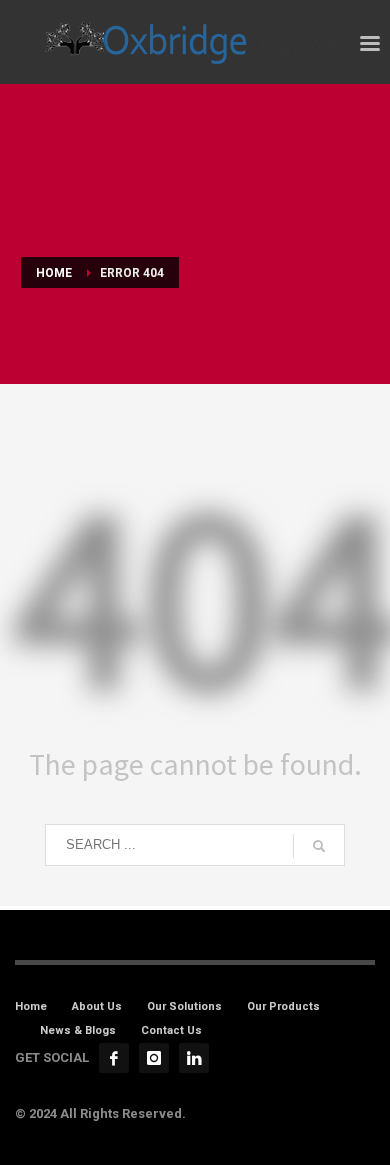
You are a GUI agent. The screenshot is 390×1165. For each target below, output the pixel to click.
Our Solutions (184, 1006)
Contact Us (171, 1030)
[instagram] (154, 1058)
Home (31, 1006)
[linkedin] (194, 1058)
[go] (319, 846)
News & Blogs (78, 1030)
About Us (97, 1006)
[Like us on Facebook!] (114, 1058)
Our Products (283, 1006)
